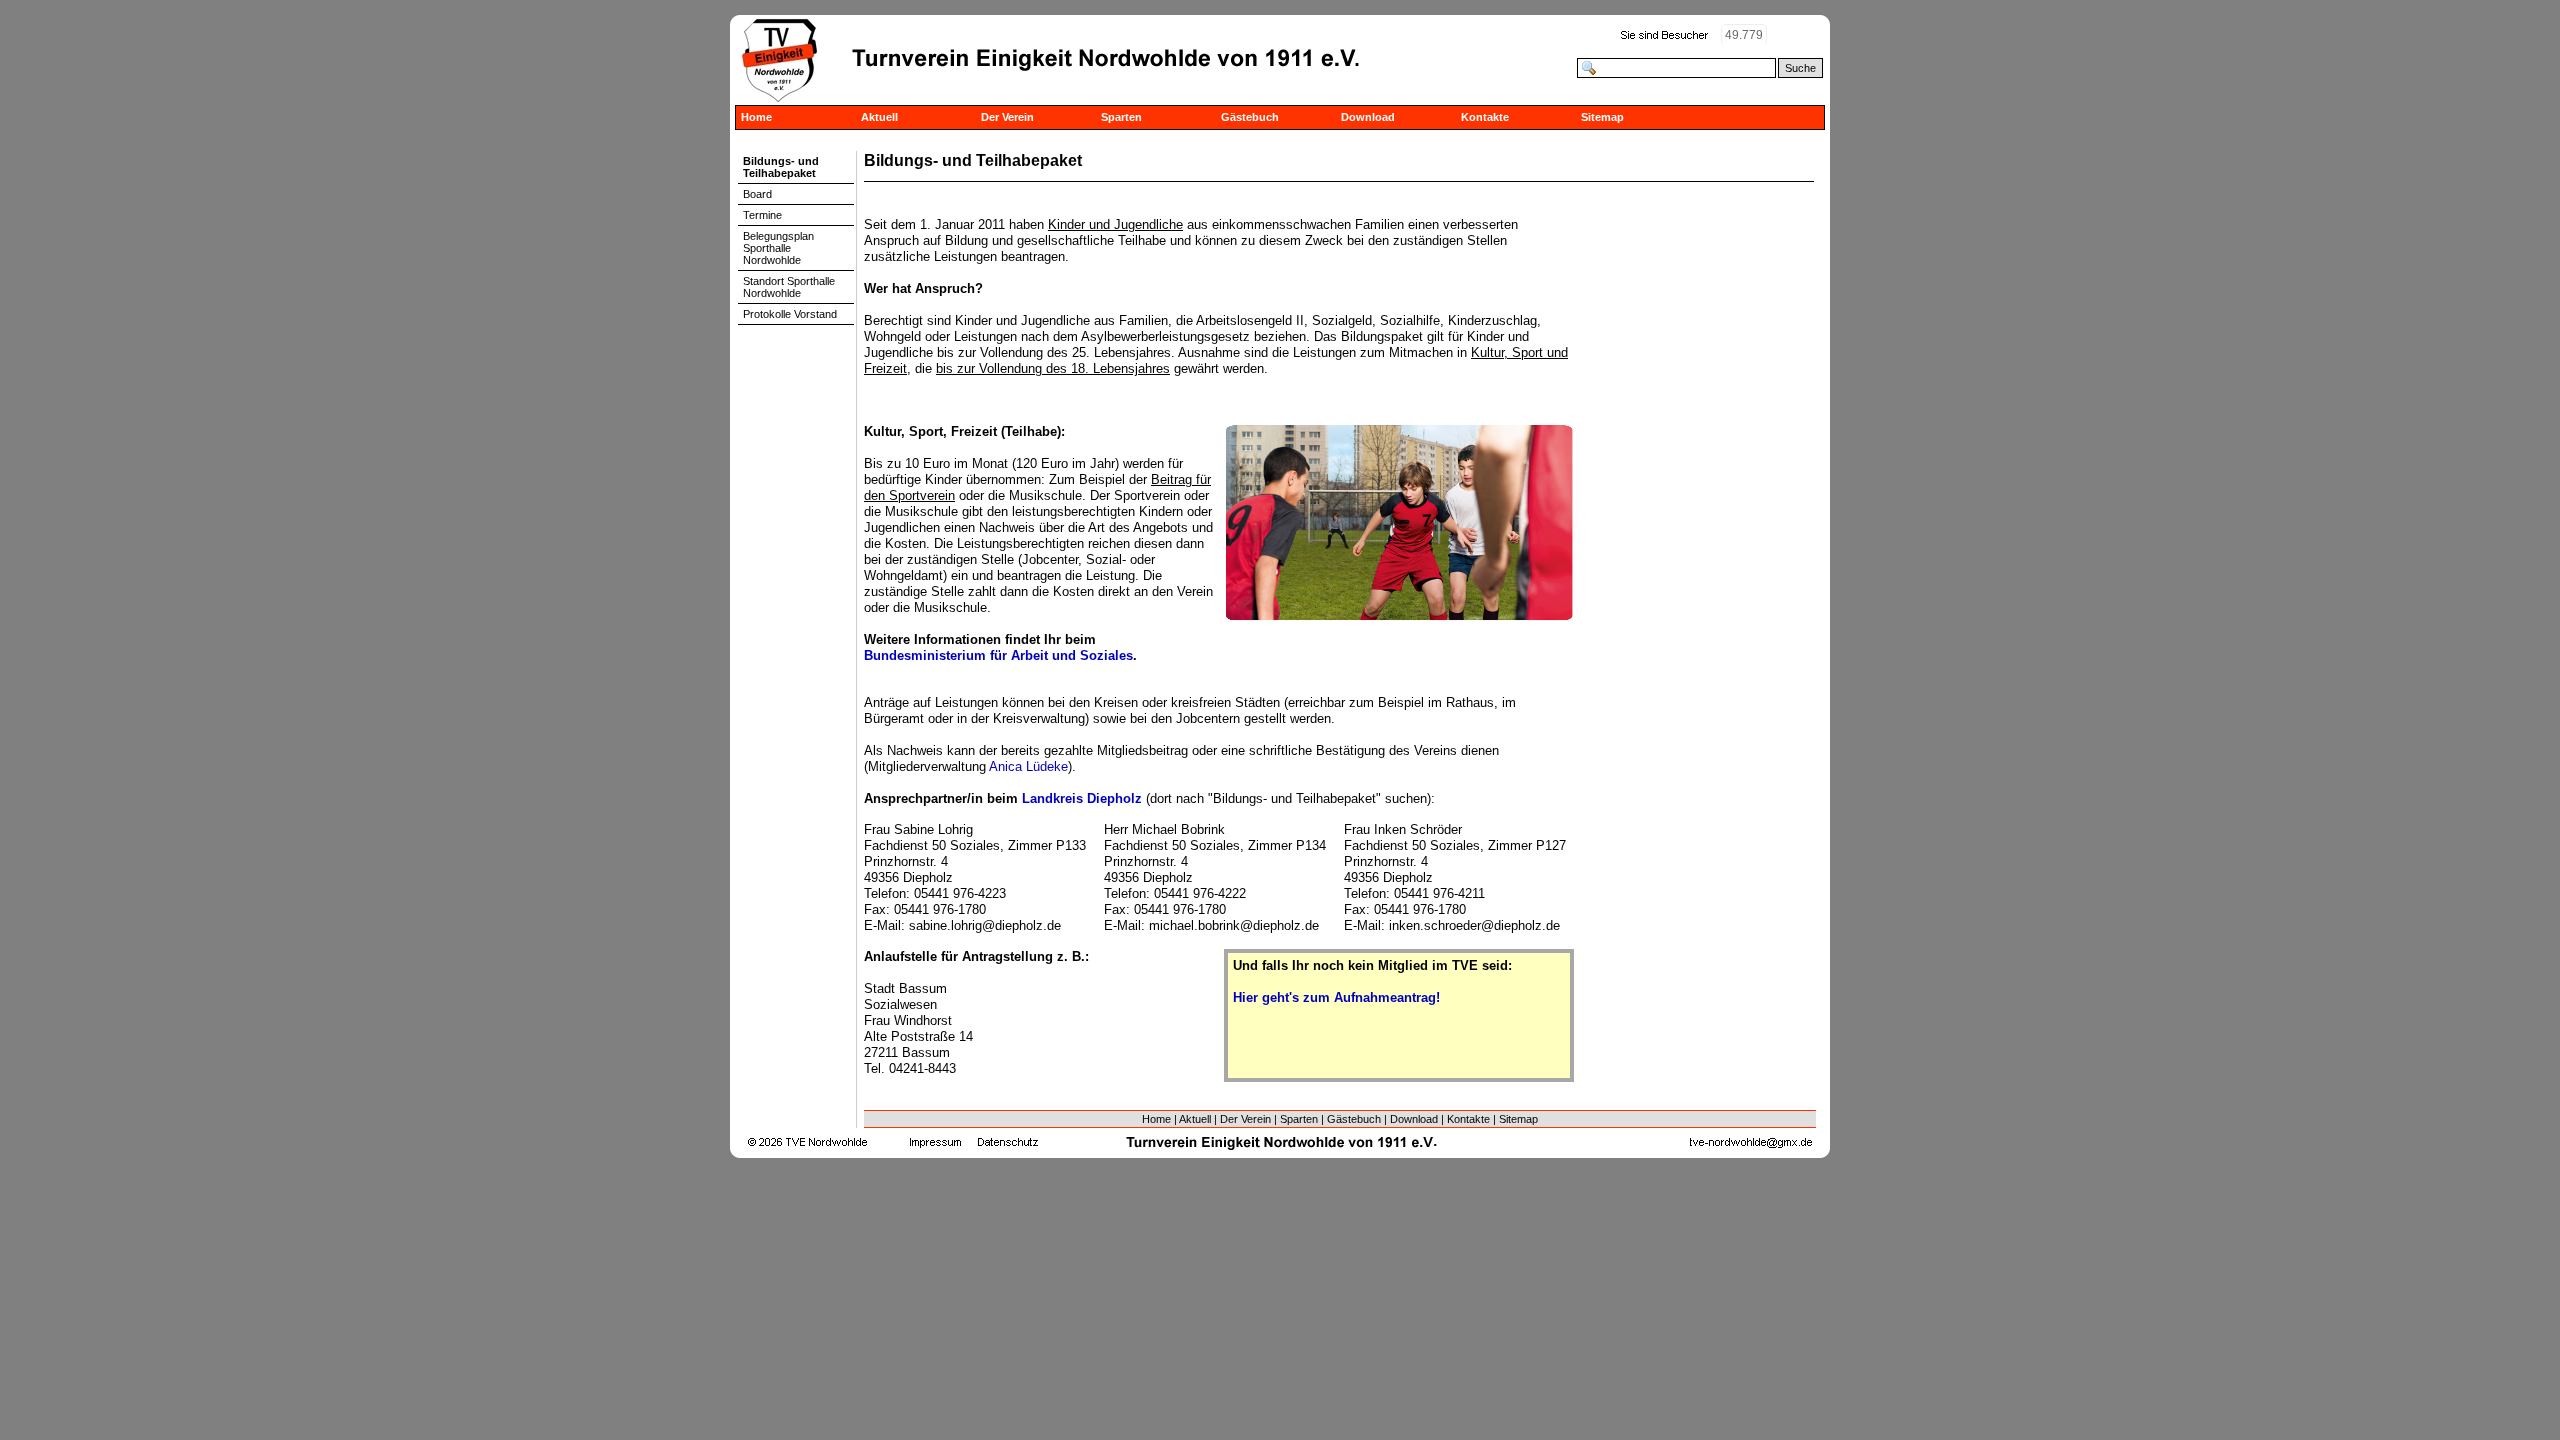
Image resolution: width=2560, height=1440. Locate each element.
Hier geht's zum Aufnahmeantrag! (1336, 997)
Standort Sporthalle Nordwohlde (789, 287)
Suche (1800, 68)
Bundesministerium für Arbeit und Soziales (998, 655)
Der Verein (1007, 117)
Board (757, 194)
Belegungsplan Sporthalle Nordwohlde (778, 248)
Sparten (1121, 117)
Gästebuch (1250, 117)
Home (756, 117)
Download (1368, 117)
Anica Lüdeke (1028, 766)
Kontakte (1485, 117)
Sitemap (1602, 117)
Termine (762, 215)
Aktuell (879, 117)
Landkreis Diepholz (1082, 798)
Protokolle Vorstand (790, 314)
